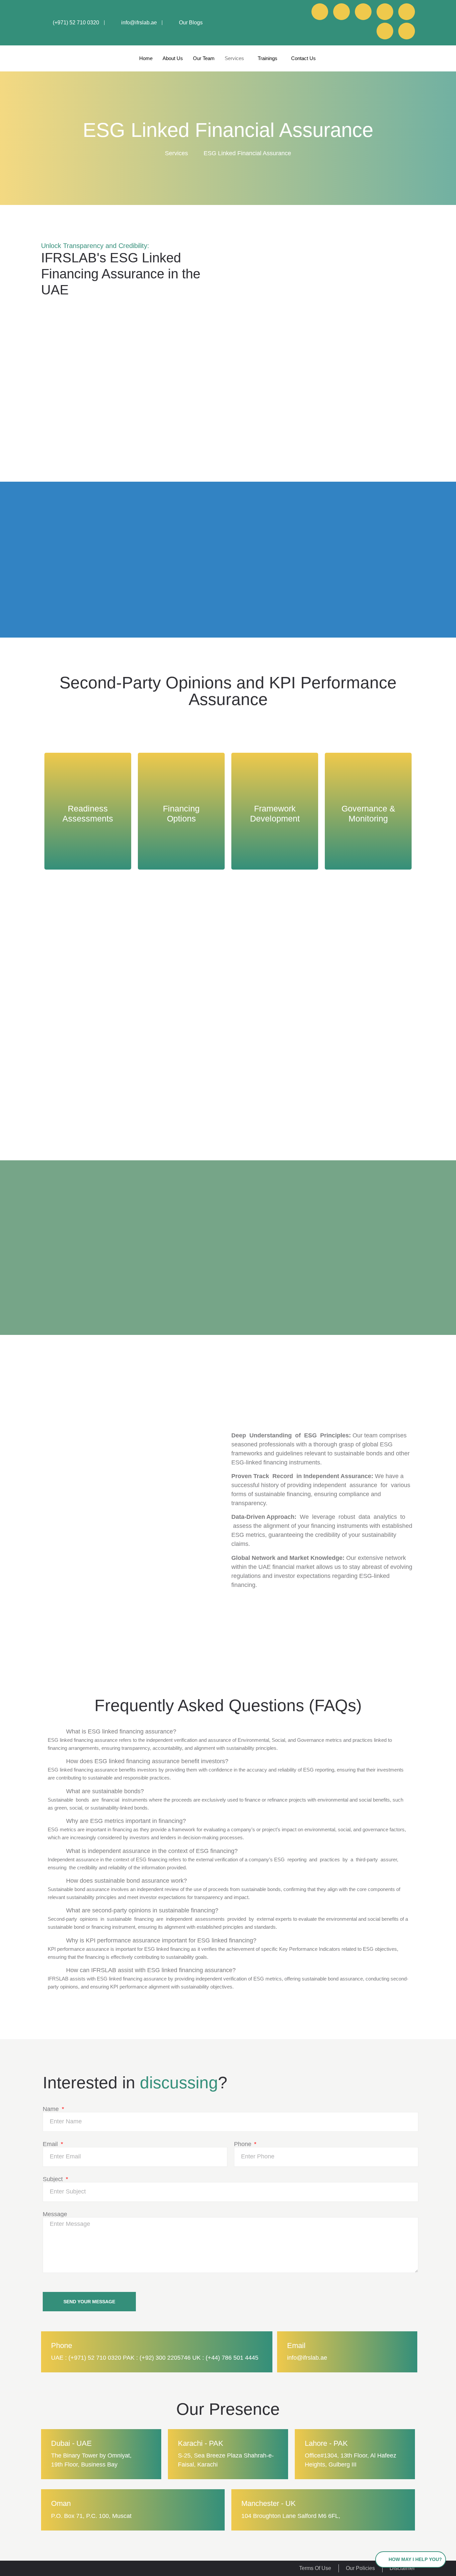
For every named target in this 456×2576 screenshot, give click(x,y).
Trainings (268, 58)
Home (146, 58)
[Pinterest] (407, 12)
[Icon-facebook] (341, 12)
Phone (244, 2144)
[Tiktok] (407, 31)
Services (234, 58)
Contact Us (303, 58)
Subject (54, 2179)
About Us (173, 58)
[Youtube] (363, 12)
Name (52, 2109)
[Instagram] (385, 12)
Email (51, 2144)
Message (55, 2214)
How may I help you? (415, 2559)
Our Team (204, 58)
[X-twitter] (385, 31)
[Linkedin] (320, 12)
